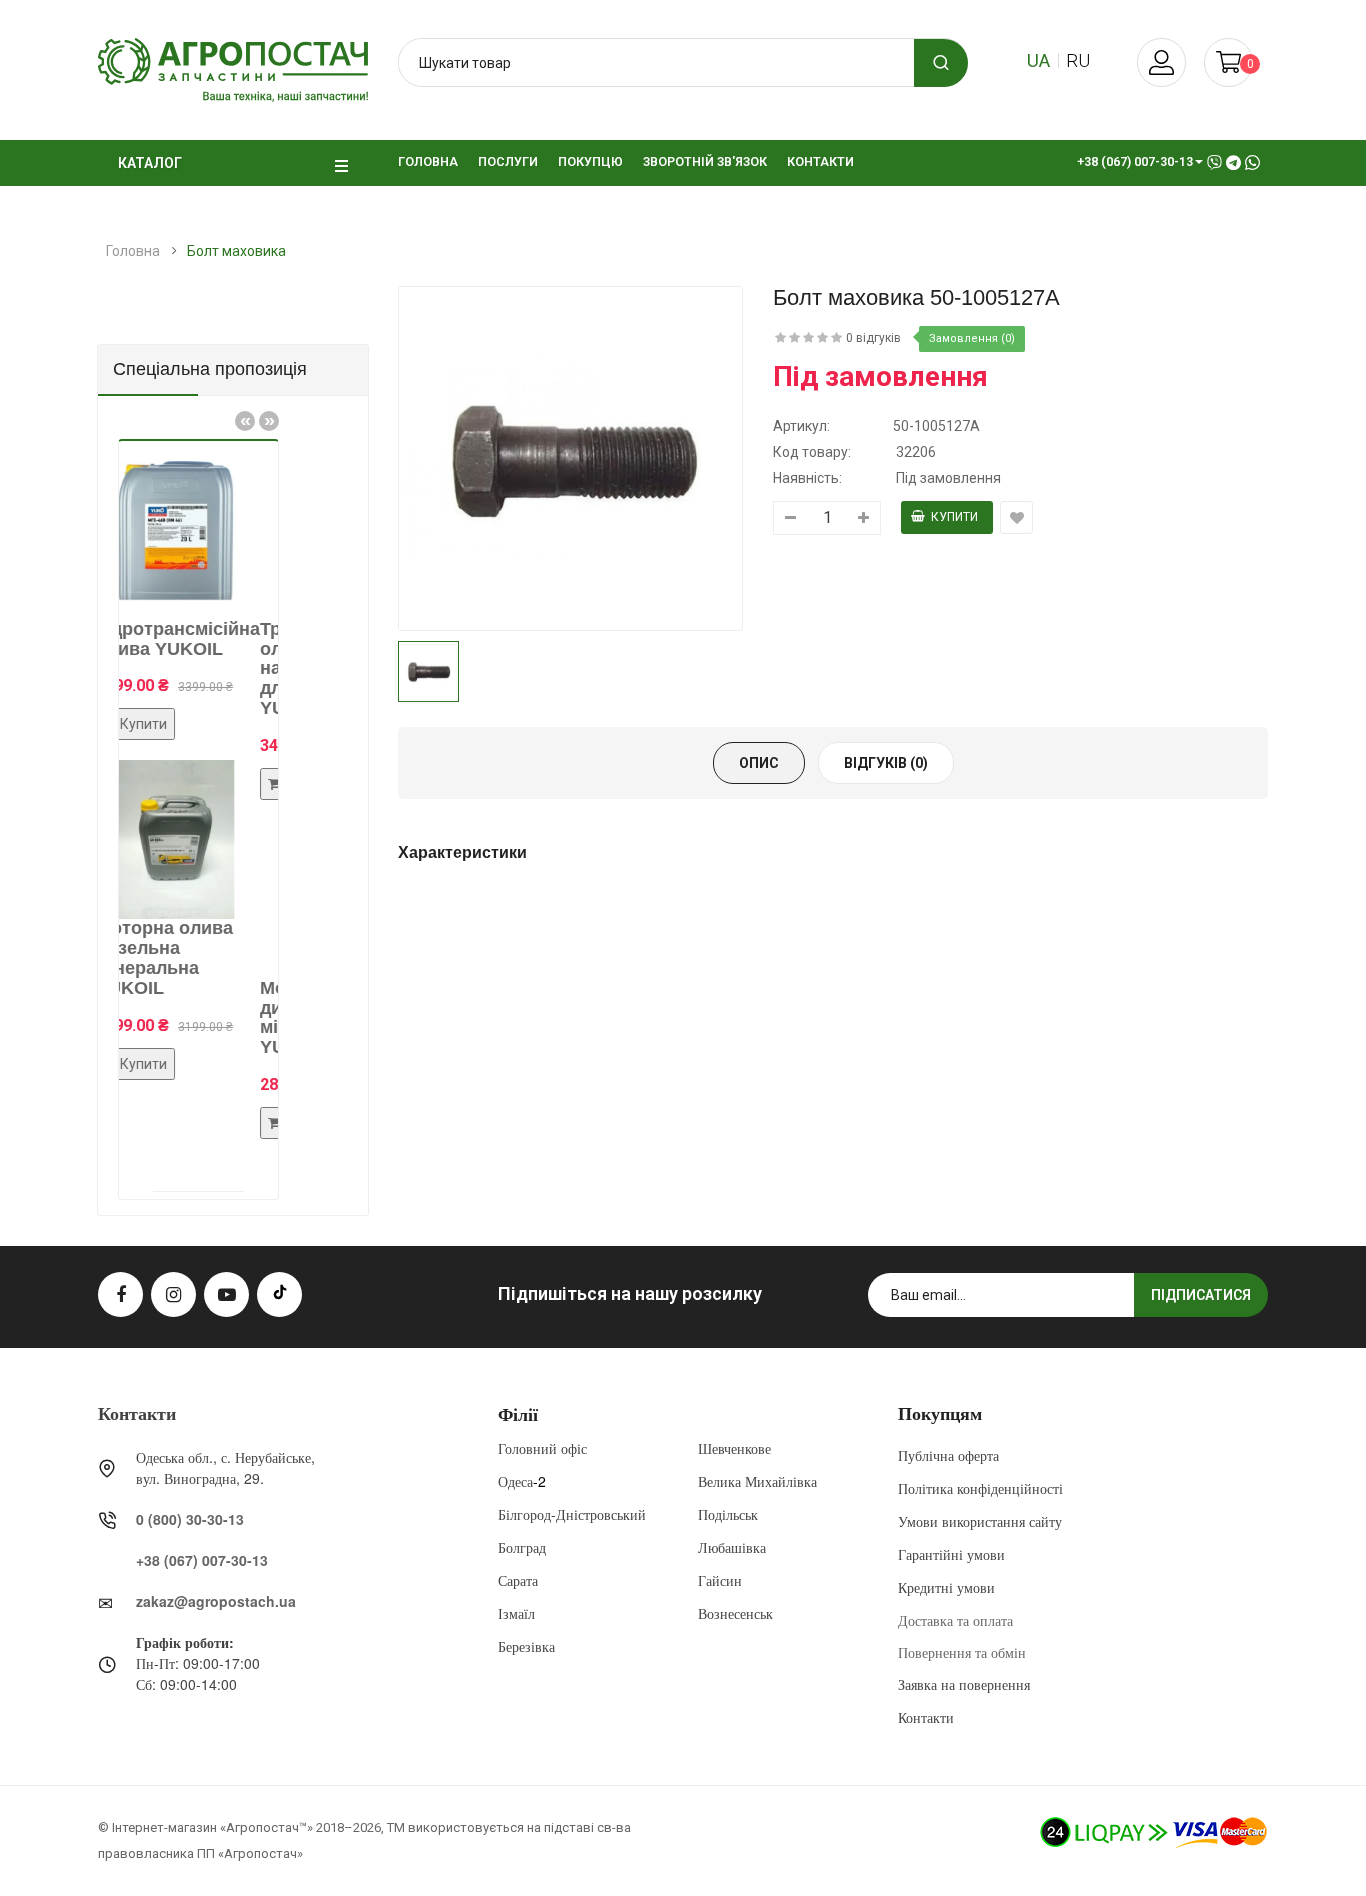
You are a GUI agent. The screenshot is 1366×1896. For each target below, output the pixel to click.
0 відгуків (873, 338)
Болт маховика (236, 251)
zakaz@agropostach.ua (216, 1601)
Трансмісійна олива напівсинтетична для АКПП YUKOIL (266, 668)
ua (1038, 60)
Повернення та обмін (962, 1652)
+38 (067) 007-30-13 (202, 1560)
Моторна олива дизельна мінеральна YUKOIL (259, 1017)
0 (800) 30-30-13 (190, 1519)
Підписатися (1201, 1295)
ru (1078, 60)
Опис (759, 763)
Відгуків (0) (886, 763)
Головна (133, 251)
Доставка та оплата (955, 1620)
